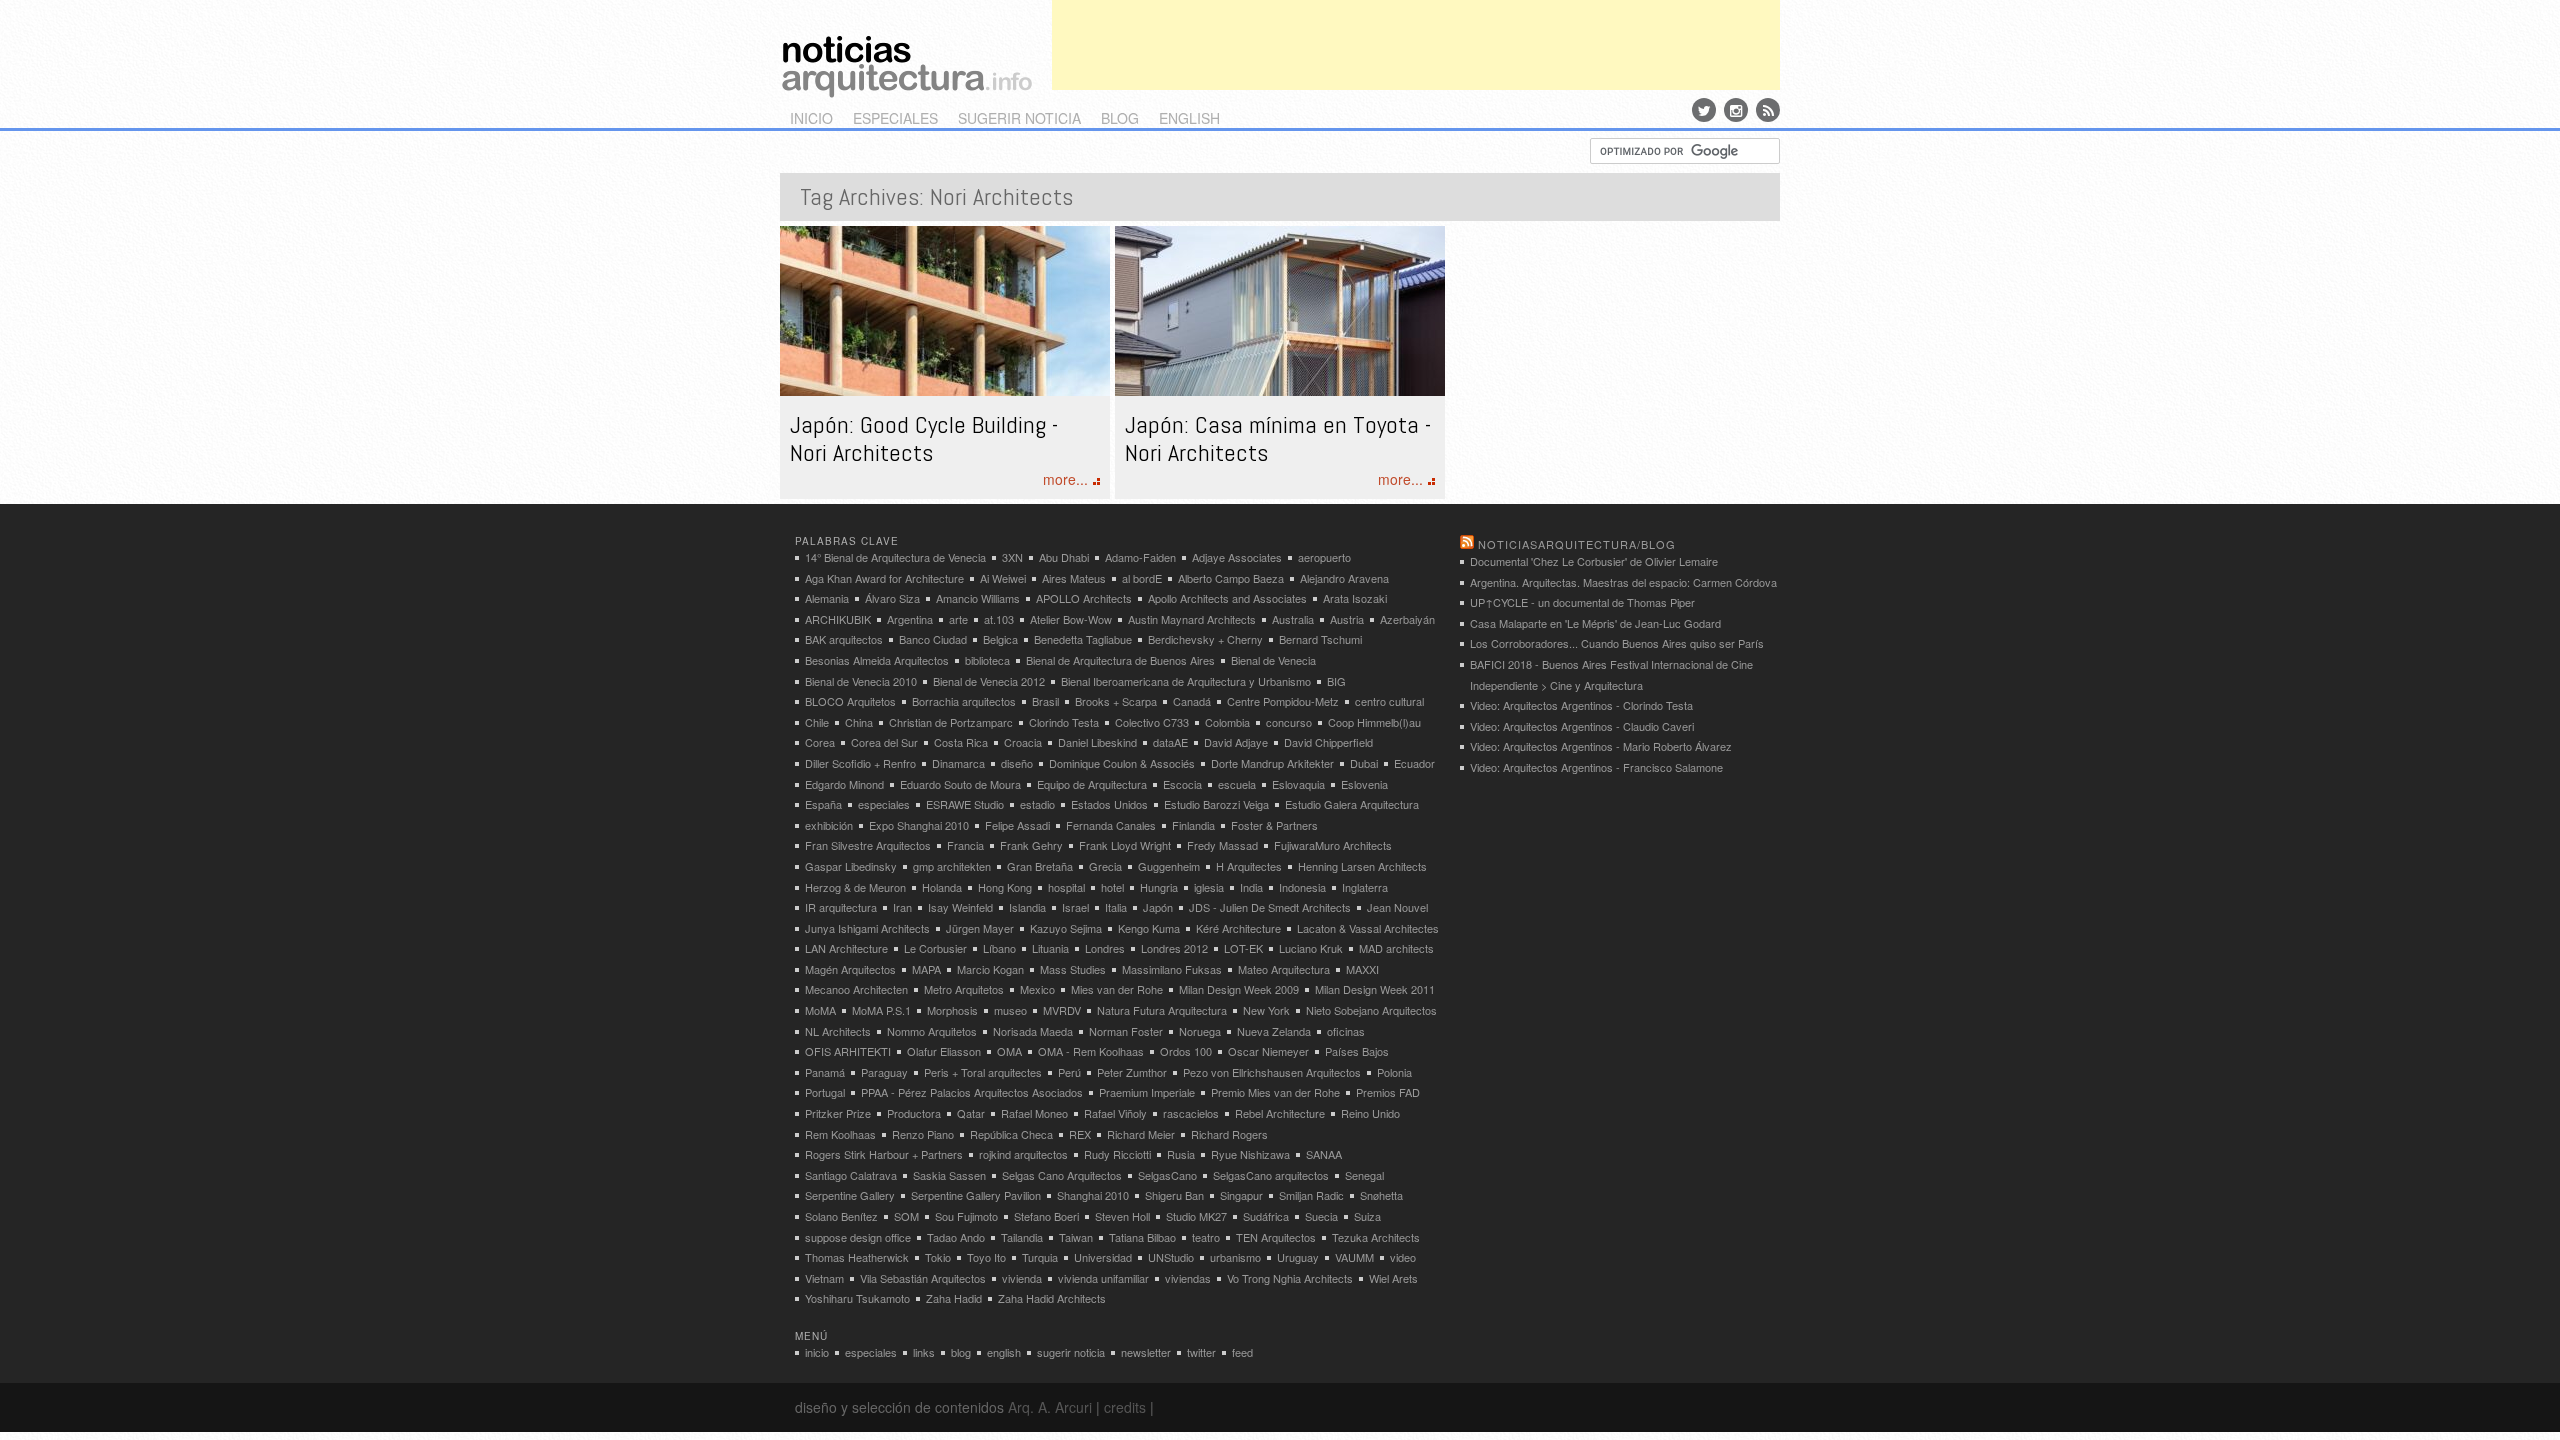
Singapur (1241, 1195)
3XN (1012, 557)
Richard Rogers (1229, 1134)
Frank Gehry (1031, 845)
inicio (811, 118)
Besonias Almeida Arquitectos (877, 660)
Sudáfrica (1266, 1216)
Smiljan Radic (1311, 1195)
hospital (1066, 887)
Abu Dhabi (1064, 557)
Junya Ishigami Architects (867, 928)
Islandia (1027, 907)
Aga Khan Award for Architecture (884, 578)
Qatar (971, 1113)
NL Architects (838, 1031)
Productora (914, 1113)
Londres (1105, 948)
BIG (1336, 681)
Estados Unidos (1109, 804)
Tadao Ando (956, 1237)
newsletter (1146, 1352)
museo (1010, 1010)
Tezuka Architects (1376, 1237)
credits (1125, 1407)
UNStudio (1171, 1257)
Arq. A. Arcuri (1050, 1407)
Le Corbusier (935, 948)
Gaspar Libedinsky (851, 866)
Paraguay (884, 1072)
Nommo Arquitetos (932, 1031)
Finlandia (1193, 825)
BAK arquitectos (844, 639)
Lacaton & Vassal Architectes (1368, 928)
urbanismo (1235, 1257)
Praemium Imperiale (1147, 1092)
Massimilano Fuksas (1172, 969)
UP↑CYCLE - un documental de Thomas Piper (1582, 602)
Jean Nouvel (1397, 907)
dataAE (1170, 742)
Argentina (910, 619)
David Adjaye (1236, 742)
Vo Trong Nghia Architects (1290, 1278)
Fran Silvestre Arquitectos (868, 845)
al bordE (1142, 578)
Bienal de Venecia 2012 (989, 681)
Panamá (825, 1072)
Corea (820, 742)
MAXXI (1362, 969)
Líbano (999, 948)
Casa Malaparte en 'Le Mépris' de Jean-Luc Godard (1595, 623)
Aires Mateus (1074, 578)
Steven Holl (1122, 1216)
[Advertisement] (1416, 45)
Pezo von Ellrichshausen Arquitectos (1272, 1072)
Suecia (1321, 1216)
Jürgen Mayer (980, 928)
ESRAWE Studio (965, 804)
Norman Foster (1126, 1031)
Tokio (938, 1257)
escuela (1237, 784)
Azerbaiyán (1407, 619)
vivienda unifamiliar (1103, 1278)
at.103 (999, 619)
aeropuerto (1324, 557)
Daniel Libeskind (1097, 742)
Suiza (1367, 1216)
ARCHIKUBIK (838, 619)
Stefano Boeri (1046, 1216)
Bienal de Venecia (1273, 660)
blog (1120, 118)
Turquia (1040, 1257)
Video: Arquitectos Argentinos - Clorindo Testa (1581, 705)
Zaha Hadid (954, 1298)
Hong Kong (1005, 887)
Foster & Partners (1274, 825)
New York (1266, 1010)
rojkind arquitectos (1023, 1154)
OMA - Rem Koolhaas (1091, 1051)
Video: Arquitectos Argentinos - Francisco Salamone (1596, 767)
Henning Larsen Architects (1362, 866)
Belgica (1000, 639)
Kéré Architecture (1238, 928)
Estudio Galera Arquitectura (1352, 804)
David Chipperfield (1328, 742)
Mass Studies (1073, 969)
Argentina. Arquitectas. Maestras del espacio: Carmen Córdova (1623, 582)
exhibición (829, 825)
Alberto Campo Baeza (1231, 578)
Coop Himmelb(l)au (1374, 722)
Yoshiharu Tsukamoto (857, 1298)
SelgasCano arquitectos (1271, 1175)
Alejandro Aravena (1344, 578)
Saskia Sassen (949, 1175)
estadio (1037, 804)
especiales (895, 118)
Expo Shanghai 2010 (919, 825)
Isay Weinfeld (960, 907)
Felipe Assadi (1017, 825)
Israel (1075, 907)
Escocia (1182, 784)
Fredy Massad (1222, 845)
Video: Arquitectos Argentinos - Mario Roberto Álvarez (1601, 746)
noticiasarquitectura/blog (1577, 544)
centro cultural (1389, 701)
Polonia (1394, 1072)
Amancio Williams (978, 598)
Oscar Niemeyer (1268, 1051)
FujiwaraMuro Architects (1333, 845)
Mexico (1037, 989)
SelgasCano (1167, 1175)
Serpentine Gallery (850, 1195)
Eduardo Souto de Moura (960, 784)
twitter (1201, 1352)
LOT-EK (1243, 948)
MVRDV (1062, 1010)
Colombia (1227, 722)
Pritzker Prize (838, 1113)
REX (1080, 1134)
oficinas (1346, 1031)
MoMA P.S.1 (881, 1010)
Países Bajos (1357, 1051)
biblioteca (987, 660)
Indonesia (1302, 887)
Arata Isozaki (1355, 598)
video (1403, 1257)
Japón (1158, 907)
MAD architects (1396, 948)
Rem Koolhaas (840, 1134)
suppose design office (858, 1237)
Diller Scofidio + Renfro (860, 763)
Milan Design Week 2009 (1239, 989)
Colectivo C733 (1152, 722)
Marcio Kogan (990, 969)
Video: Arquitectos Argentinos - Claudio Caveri (1582, 726)
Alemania (827, 598)
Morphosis (952, 1010)
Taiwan (1076, 1237)
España (823, 804)
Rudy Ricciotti (1117, 1154)
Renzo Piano (923, 1134)
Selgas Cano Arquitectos (1062, 1175)
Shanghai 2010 (1093, 1195)
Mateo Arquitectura (1284, 969)
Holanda (942, 887)
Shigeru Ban (1174, 1195)
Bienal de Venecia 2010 (861, 681)
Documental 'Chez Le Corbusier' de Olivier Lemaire (1594, 561)
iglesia (1209, 887)
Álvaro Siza (892, 598)
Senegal (1364, 1175)
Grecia (1105, 866)
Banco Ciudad (933, 639)
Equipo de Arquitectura (1092, 784)
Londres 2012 (1174, 948)
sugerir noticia (1019, 118)
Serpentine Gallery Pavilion (976, 1195)
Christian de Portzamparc (951, 722)
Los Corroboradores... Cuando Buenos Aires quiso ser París (1617, 643)
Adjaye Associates (1237, 557)
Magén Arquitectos (850, 969)
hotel (1112, 887)
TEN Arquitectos (1276, 1237)
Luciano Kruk (1311, 948)
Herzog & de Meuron (855, 887)
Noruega (1200, 1031)
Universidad (1103, 1257)
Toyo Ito (986, 1257)
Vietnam (824, 1278)
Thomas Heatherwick (857, 1257)
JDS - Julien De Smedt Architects (1270, 907)
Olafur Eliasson (944, 1051)
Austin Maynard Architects (1192, 619)
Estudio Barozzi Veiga (1216, 804)
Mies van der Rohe (1117, 989)
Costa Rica (961, 742)
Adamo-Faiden (1140, 557)
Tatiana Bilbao (1142, 1237)
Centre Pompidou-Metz (1283, 701)
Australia (1293, 619)
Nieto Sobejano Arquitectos (1371, 1010)
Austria (1347, 619)
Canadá (1192, 701)
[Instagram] (1736, 110)
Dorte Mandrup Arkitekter (1272, 763)
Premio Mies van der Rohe (1275, 1092)
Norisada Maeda (1033, 1031)
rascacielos (1191, 1113)
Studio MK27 (1196, 1216)
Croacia (1023, 742)
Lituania (1050, 948)
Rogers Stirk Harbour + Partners (884, 1154)
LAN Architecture (846, 948)
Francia (965, 845)
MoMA (820, 1010)
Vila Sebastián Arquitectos (923, 1278)
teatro (1206, 1237)
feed (1242, 1352)
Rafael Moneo (1034, 1113)
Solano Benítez (841, 1216)
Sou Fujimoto (966, 1216)
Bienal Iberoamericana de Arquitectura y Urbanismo (1186, 681)
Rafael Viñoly (1115, 1113)
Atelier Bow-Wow (1071, 619)
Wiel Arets (1393, 1278)
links (924, 1352)
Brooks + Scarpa (1116, 701)
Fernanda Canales (1111, 825)
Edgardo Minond (844, 784)
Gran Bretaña (1040, 866)
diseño (1017, 763)
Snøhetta (1381, 1195)
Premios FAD (1388, 1092)
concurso (1289, 722)
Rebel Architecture (1280, 1113)
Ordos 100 (1186, 1051)
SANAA (1324, 1154)
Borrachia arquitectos (964, 701)
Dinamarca (958, 763)
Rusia (1181, 1154)
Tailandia (1022, 1237)
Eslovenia (1364, 784)
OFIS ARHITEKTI (848, 1051)
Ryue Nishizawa (1250, 1154)
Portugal (825, 1092)
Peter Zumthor (1132, 1072)
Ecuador (1414, 763)
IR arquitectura (841, 907)
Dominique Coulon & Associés (1122, 763)
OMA (1009, 1051)
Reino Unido (1370, 1113)
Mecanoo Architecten (856, 989)
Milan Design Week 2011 (1375, 989)
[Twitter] (1704, 110)
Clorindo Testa (1064, 722)
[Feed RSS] (1768, 110)
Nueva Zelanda (1274, 1031)
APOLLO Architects (1084, 598)
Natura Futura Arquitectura (1162, 1010)
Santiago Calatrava (851, 1175)
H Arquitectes (1249, 866)
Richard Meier (1141, 1134)
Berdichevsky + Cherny (1205, 639)
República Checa (1011, 1134)
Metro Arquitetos (964, 989)
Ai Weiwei (1003, 578)
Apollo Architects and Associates (1227, 598)
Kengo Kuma (1149, 928)
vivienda (1022, 1278)
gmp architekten (952, 866)
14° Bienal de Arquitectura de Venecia (895, 557)
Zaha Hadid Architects (1052, 1298)
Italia (1116, 907)
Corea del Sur (884, 742)
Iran (902, 907)
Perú (1069, 1072)
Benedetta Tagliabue (1083, 639)
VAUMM (1354, 1257)
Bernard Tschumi (1320, 639)
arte (958, 619)
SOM (906, 1216)
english (1189, 118)
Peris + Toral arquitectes (983, 1072)
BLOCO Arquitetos (850, 701)
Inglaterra (1365, 887)
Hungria (1159, 887)
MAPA (926, 969)
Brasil (1045, 701)
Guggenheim (1169, 866)
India (1251, 887)
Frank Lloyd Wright (1125, 845)
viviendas (1188, 1278)
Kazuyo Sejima (1066, 928)
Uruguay (1298, 1257)
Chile (817, 722)
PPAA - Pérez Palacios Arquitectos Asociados (972, 1092)
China (859, 722)
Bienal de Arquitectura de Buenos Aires (1120, 660)
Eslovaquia (1298, 784)
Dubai (1364, 763)
